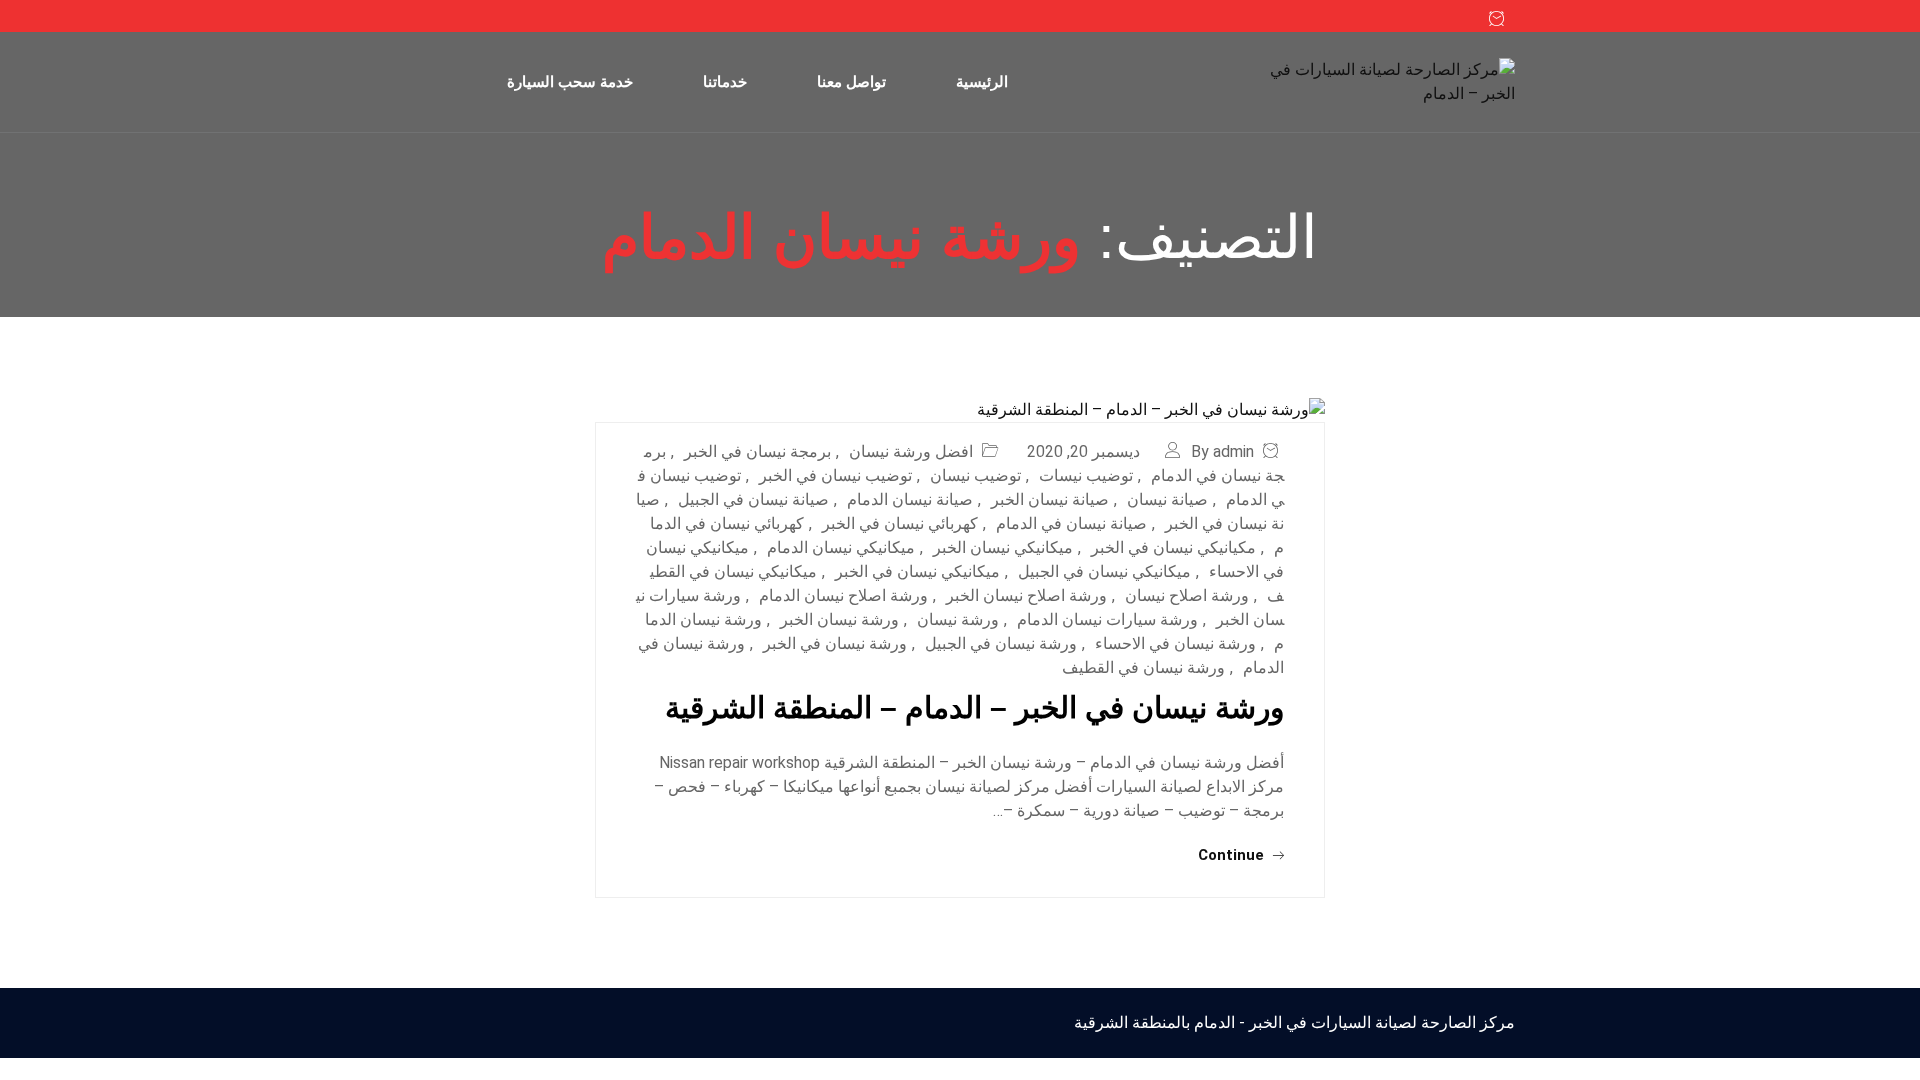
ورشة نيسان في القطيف (1143, 667)
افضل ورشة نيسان (911, 451)
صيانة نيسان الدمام (910, 499)
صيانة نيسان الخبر (1050, 499)
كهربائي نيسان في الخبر (900, 523)
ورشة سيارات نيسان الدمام (1107, 619)
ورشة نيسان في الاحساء (1175, 643)
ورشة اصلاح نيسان (1187, 595)
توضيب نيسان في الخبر (835, 475)
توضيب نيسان (975, 475)
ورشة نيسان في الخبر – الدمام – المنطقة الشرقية (974, 707)
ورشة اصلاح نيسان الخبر (1026, 595)
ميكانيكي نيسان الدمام (841, 547)
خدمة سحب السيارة (570, 81)
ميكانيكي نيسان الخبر (1003, 547)
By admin (1222, 451)
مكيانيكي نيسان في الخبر (1173, 547)
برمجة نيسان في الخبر (757, 451)
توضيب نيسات (1086, 475)
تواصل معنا (851, 81)
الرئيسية (982, 81)
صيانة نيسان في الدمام (1071, 523)
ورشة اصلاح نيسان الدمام (843, 595)
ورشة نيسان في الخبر (835, 643)
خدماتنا (725, 81)
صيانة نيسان (1167, 499)
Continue (1233, 855)
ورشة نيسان (958, 619)
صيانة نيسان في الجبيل (753, 499)
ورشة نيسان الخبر (839, 619)
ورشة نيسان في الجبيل (1001, 643)
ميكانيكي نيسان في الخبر (917, 571)
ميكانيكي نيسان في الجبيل (1104, 571)
